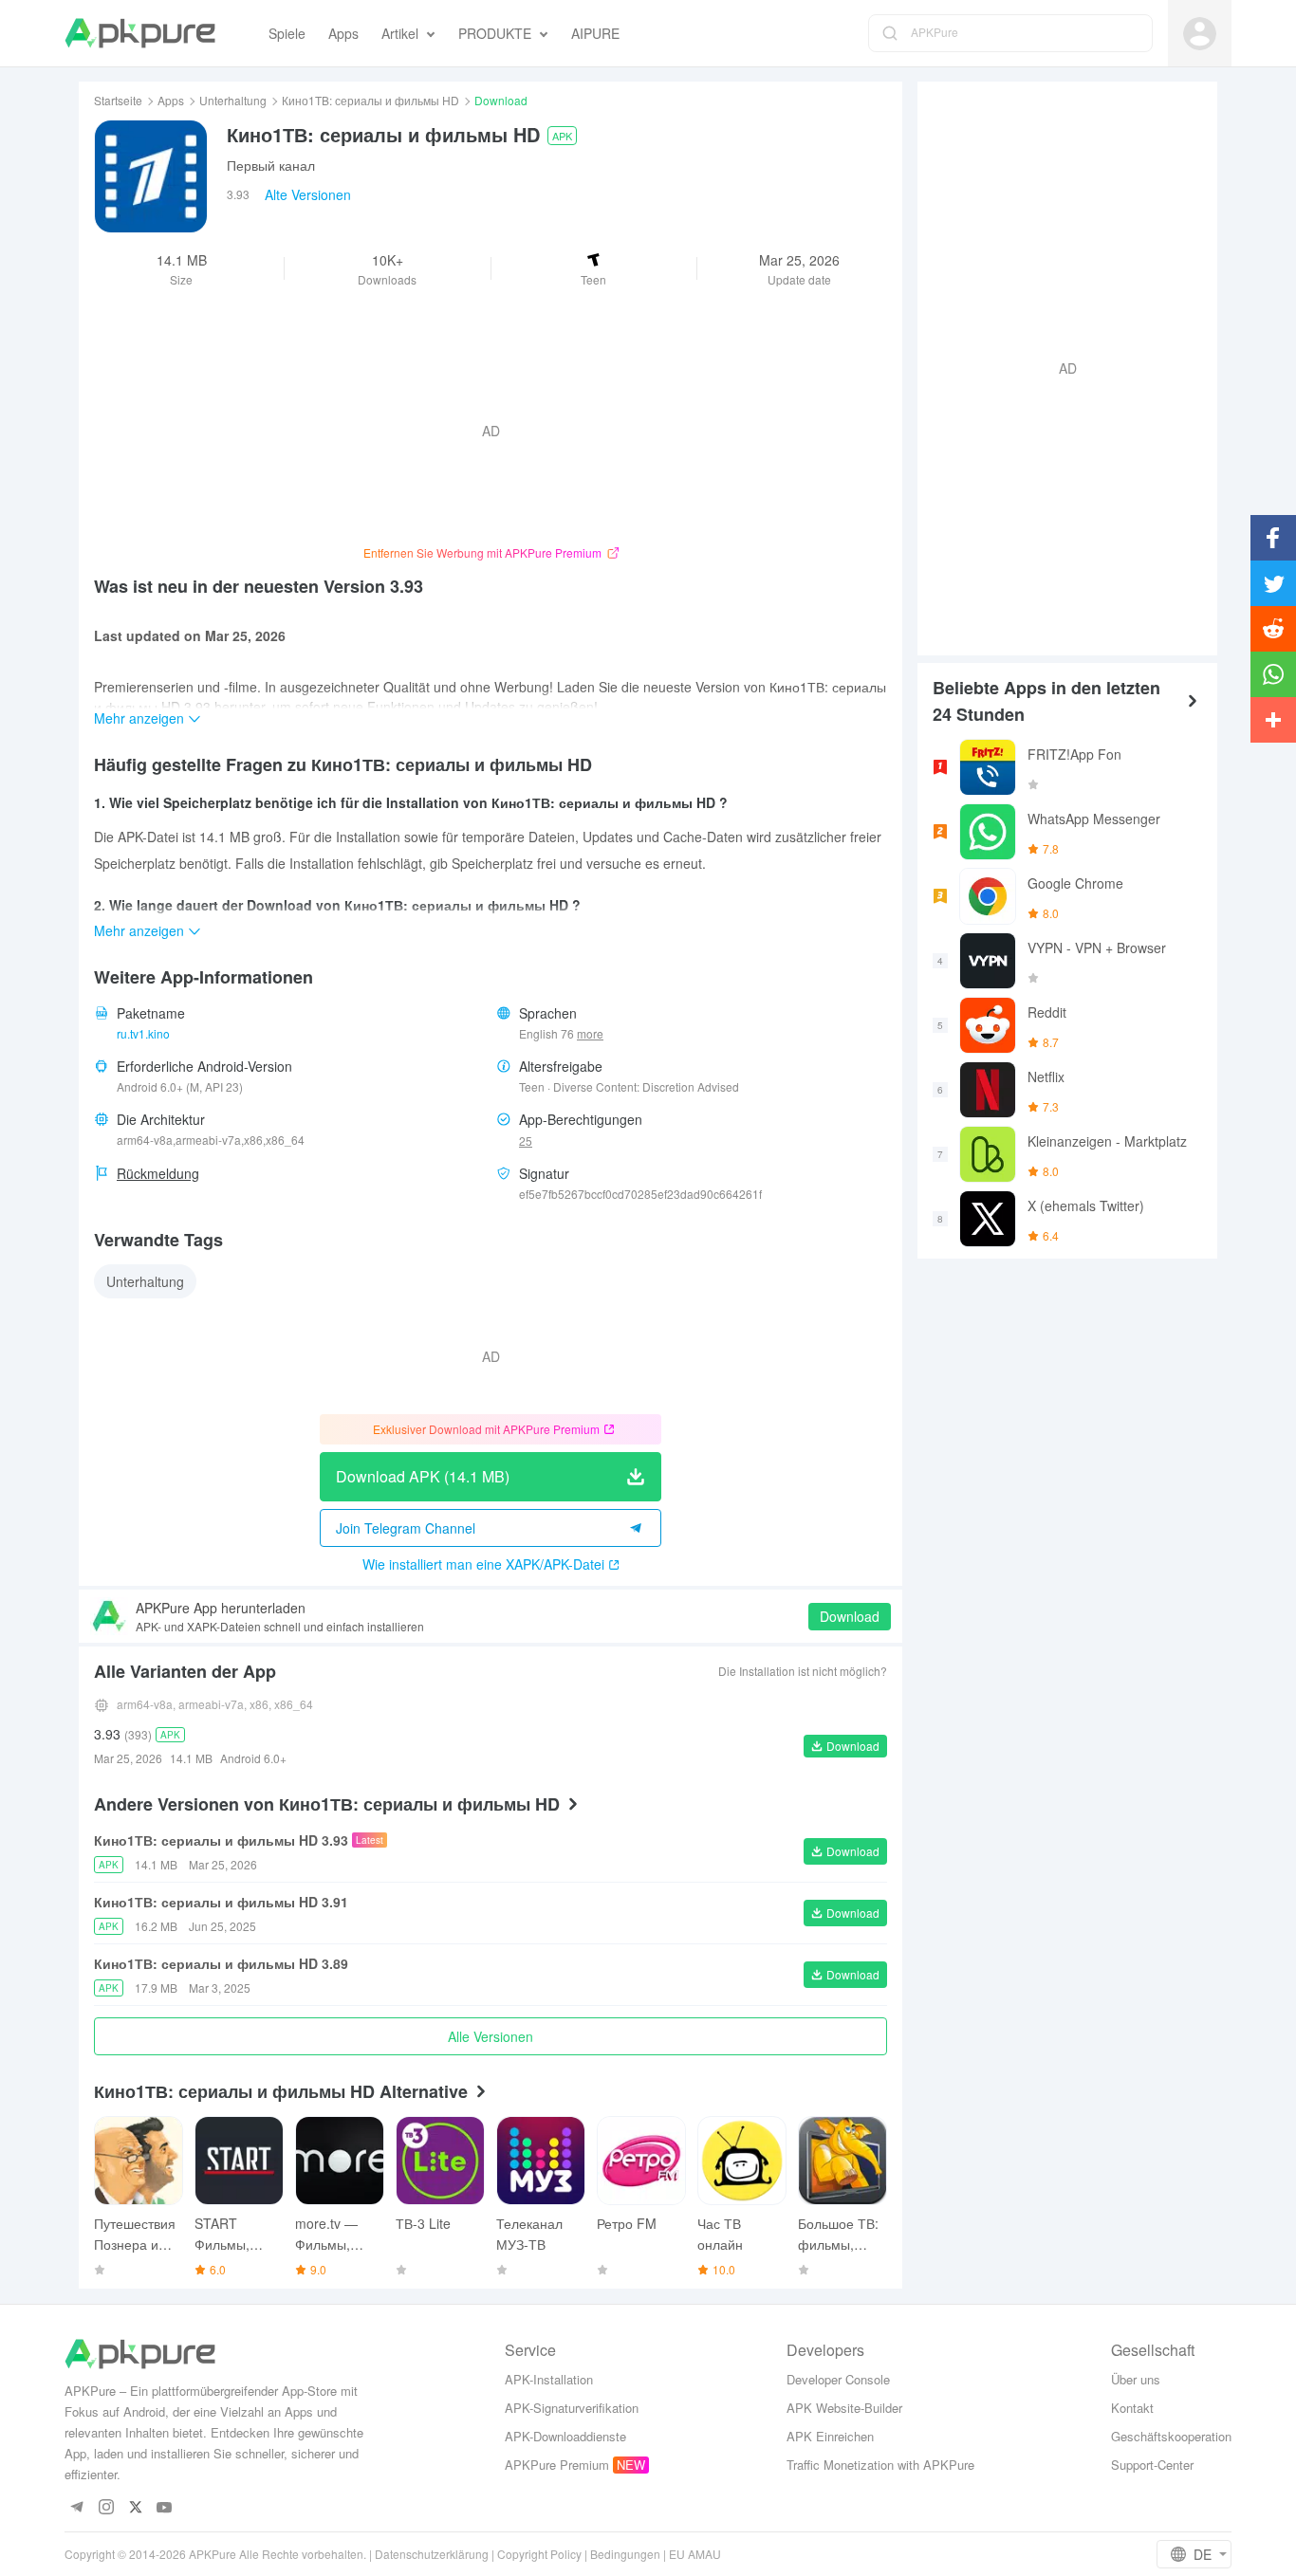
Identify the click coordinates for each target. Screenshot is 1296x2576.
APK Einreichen (830, 2436)
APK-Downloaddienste (565, 2436)
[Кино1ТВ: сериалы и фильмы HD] (151, 176)
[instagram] (106, 2508)
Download (850, 1616)
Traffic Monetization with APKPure (880, 2465)
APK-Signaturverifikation (572, 2408)
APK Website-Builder (844, 2408)
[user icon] (1200, 34)
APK (562, 136)
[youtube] (165, 2508)
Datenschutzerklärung (432, 2554)
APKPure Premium (557, 2465)
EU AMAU (695, 2554)
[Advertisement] (1060, 366)
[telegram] (76, 2508)
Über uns (1136, 2379)
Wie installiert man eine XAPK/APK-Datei (483, 1564)
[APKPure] (140, 33)
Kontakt (1132, 2408)
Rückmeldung (158, 1173)
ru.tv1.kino (143, 1033)
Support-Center (1152, 2465)
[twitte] (135, 2508)
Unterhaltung (233, 100)
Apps (171, 100)
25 (526, 1141)
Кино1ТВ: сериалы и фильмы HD (370, 100)
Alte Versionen (308, 194)
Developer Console (838, 2379)
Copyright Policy (539, 2554)
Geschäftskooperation (1171, 2436)
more (590, 1034)
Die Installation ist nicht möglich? (803, 1671)
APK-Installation (549, 2379)
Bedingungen (625, 2554)
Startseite (118, 100)
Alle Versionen (491, 2036)
